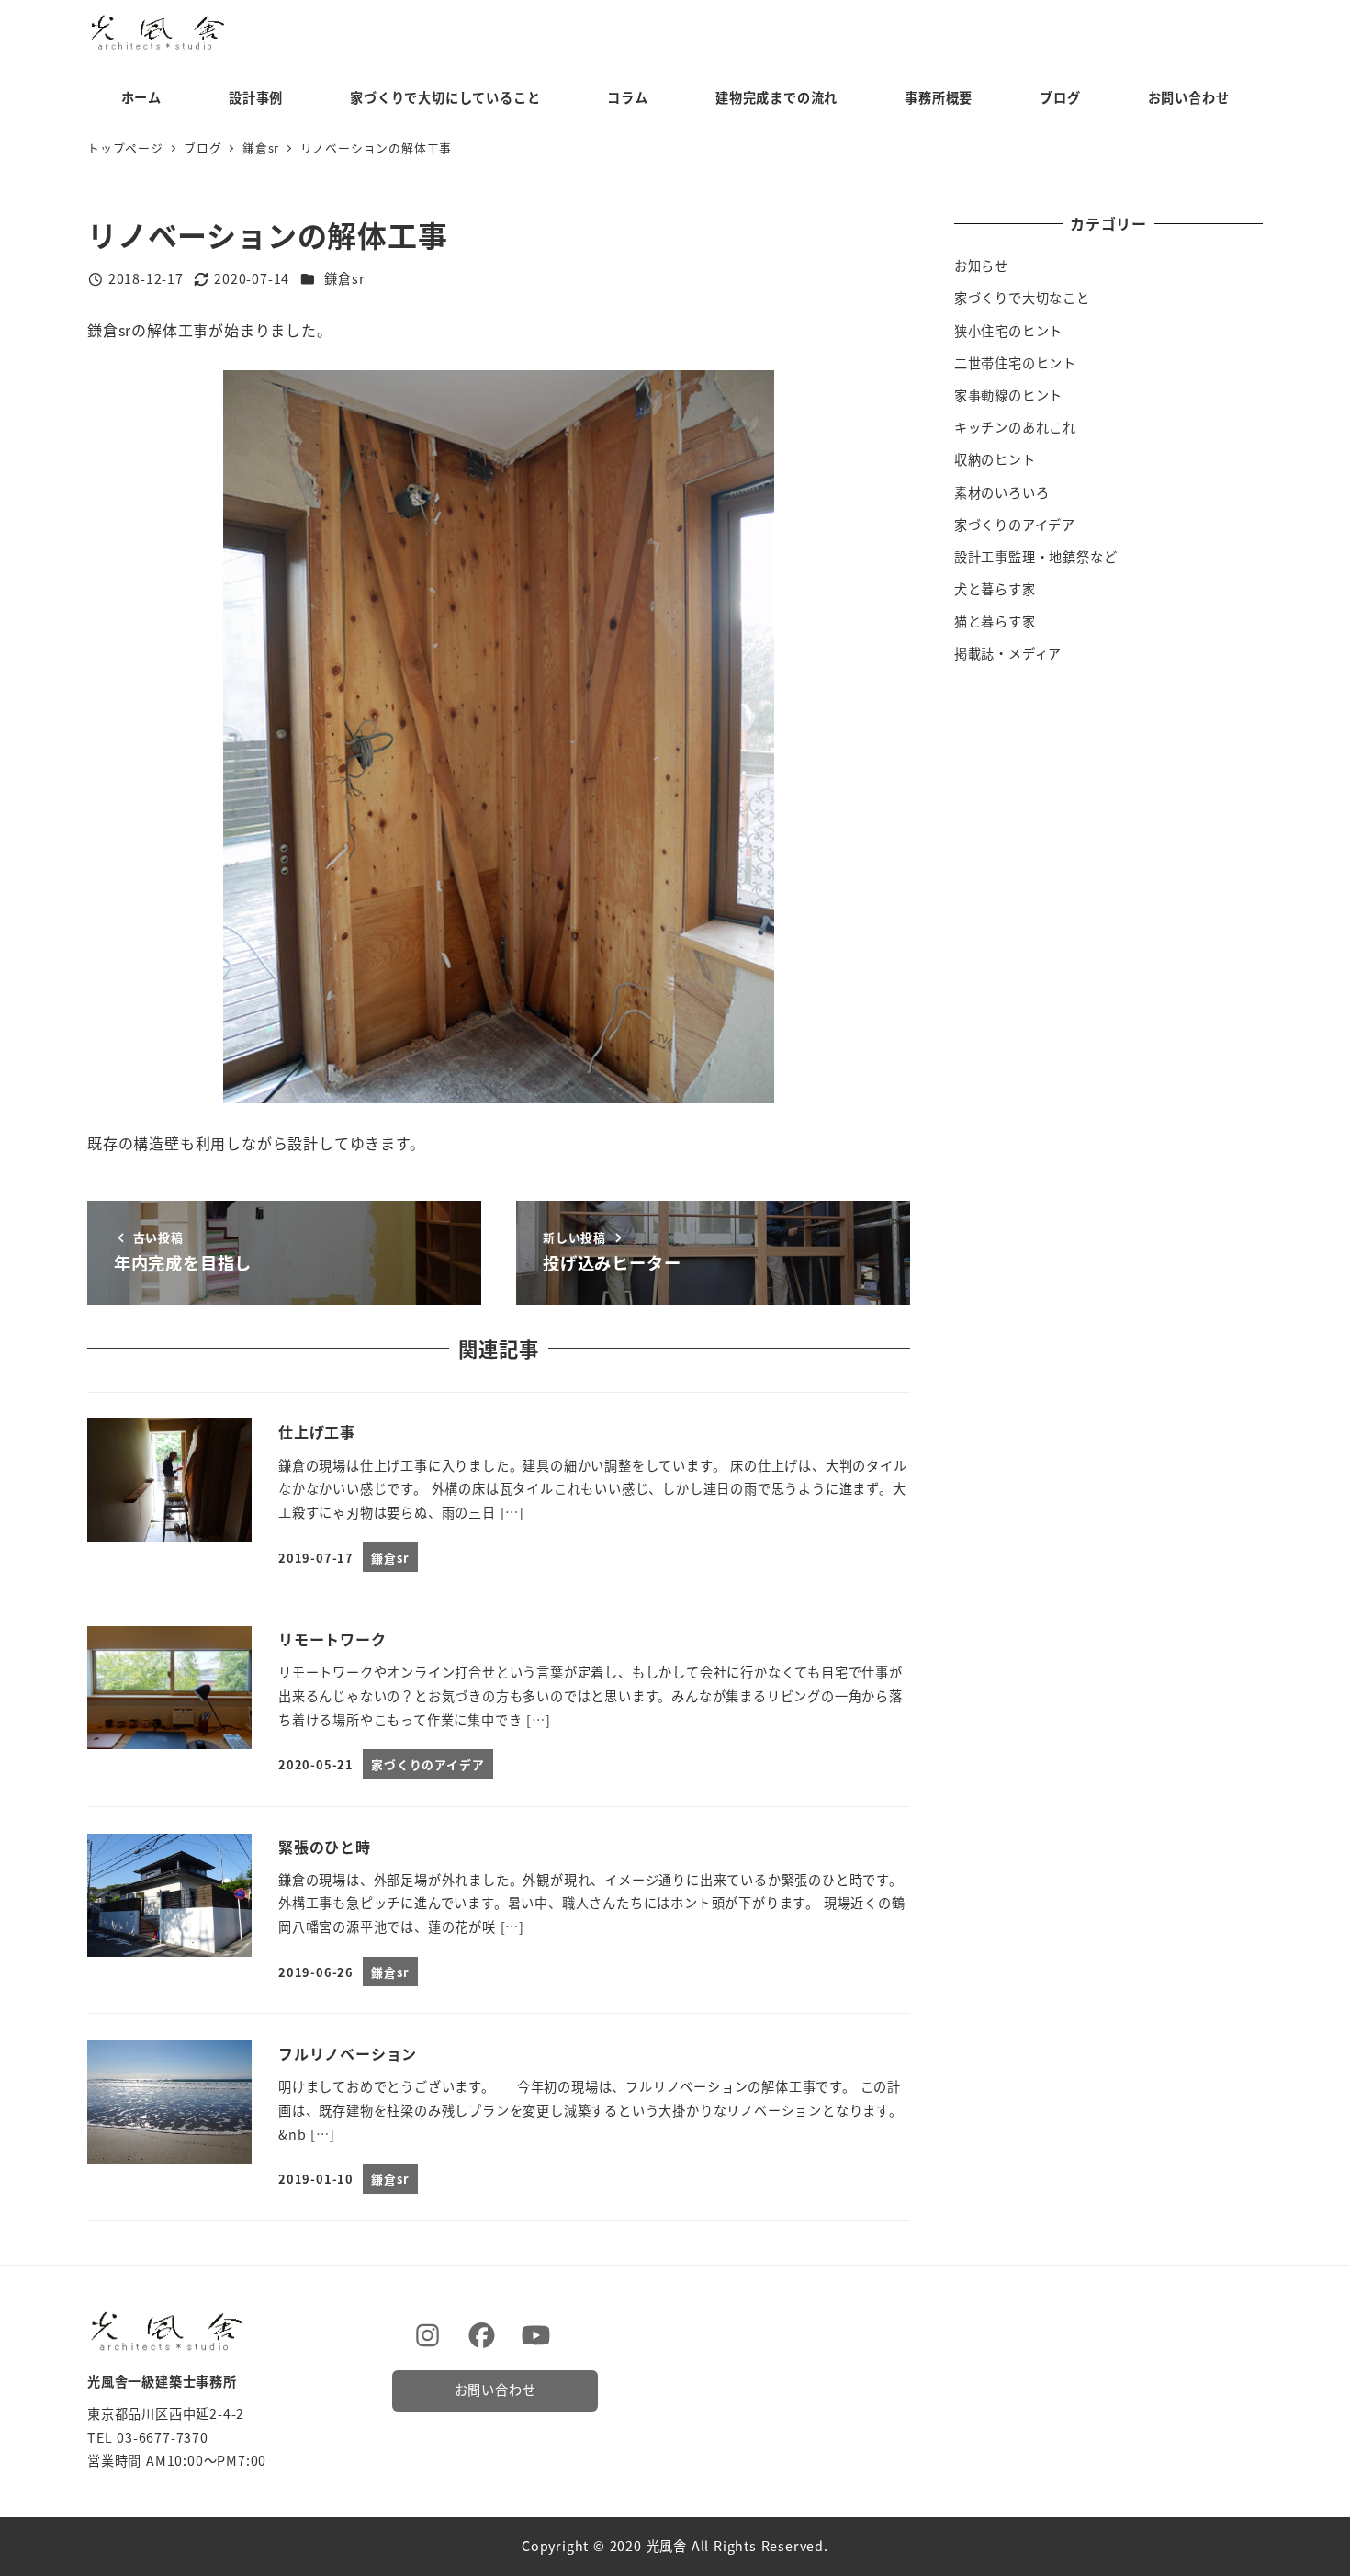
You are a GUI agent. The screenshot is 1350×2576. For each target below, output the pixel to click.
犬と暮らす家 (995, 589)
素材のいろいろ (1002, 492)
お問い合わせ (495, 2390)
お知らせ (981, 266)
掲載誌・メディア (1008, 653)
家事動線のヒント (1008, 395)
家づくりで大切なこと (1022, 298)
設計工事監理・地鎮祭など (1036, 557)
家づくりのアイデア (1015, 525)
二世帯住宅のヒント (1015, 363)
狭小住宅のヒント (1008, 331)
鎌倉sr (344, 278)
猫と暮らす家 (995, 621)
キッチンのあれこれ (1015, 427)
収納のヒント (995, 459)
